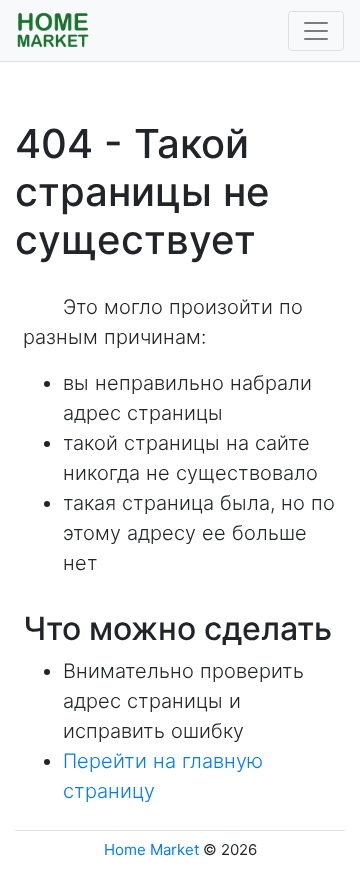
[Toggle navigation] (316, 31)
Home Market (151, 849)
